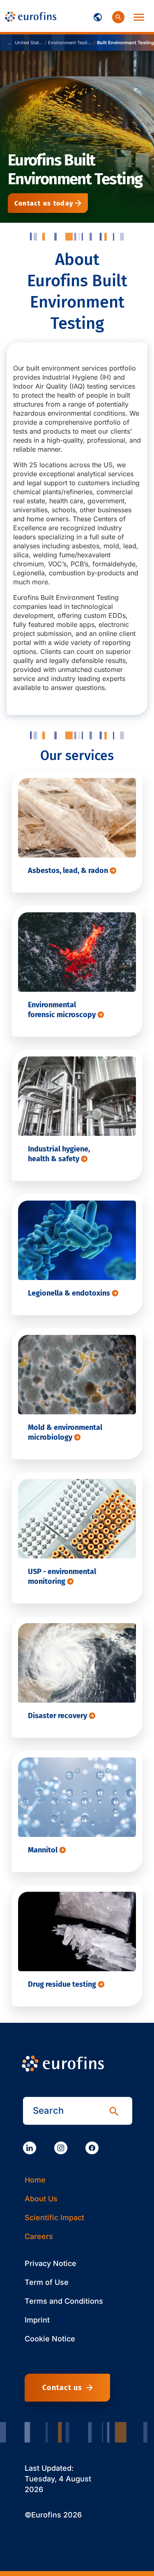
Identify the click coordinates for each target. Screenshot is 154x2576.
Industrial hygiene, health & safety (59, 1154)
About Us (41, 2199)
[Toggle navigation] (98, 16)
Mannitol (44, 1850)
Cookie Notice (50, 2339)
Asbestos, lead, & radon (69, 871)
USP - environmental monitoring (62, 1576)
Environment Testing (70, 43)
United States (29, 43)
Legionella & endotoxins (70, 1293)
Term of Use (47, 2282)
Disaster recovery (58, 1716)
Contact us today (44, 203)
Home (35, 2180)
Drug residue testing (63, 1984)
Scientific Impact (54, 2218)
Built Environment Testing (125, 43)
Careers (39, 2236)
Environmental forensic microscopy (63, 1010)
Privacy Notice (51, 2263)
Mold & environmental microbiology (65, 1432)
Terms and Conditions (64, 2301)
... (9, 43)
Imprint (37, 2320)
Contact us (62, 2388)
